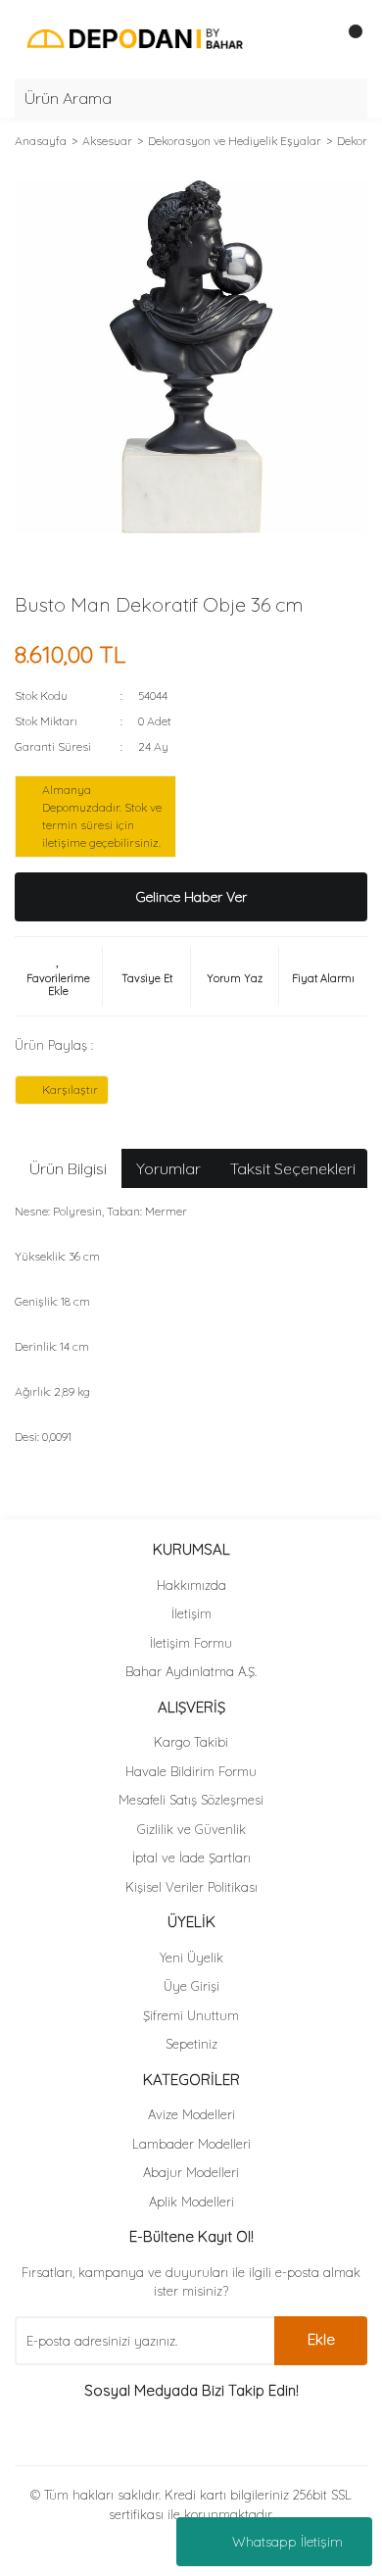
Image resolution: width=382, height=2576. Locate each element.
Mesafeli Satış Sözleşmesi (191, 1800)
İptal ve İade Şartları (191, 1858)
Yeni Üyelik (191, 1957)
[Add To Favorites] (58, 976)
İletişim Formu (191, 1643)
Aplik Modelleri (191, 2202)
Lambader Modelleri (191, 2144)
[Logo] (135, 38)
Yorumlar (168, 1168)
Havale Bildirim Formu (191, 1771)
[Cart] (348, 39)
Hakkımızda (191, 1585)
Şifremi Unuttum (191, 2015)
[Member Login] (309, 39)
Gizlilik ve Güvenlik (191, 1829)
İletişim (191, 1613)
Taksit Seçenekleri (293, 1168)
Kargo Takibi (191, 1742)
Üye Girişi (191, 1986)
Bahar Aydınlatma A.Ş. (191, 1671)
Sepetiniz (191, 2044)
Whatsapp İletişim (287, 2542)
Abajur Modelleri (191, 2172)
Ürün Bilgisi (68, 1168)
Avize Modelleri (191, 2114)
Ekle (321, 2339)
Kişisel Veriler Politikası (191, 1887)
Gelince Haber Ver (191, 897)
